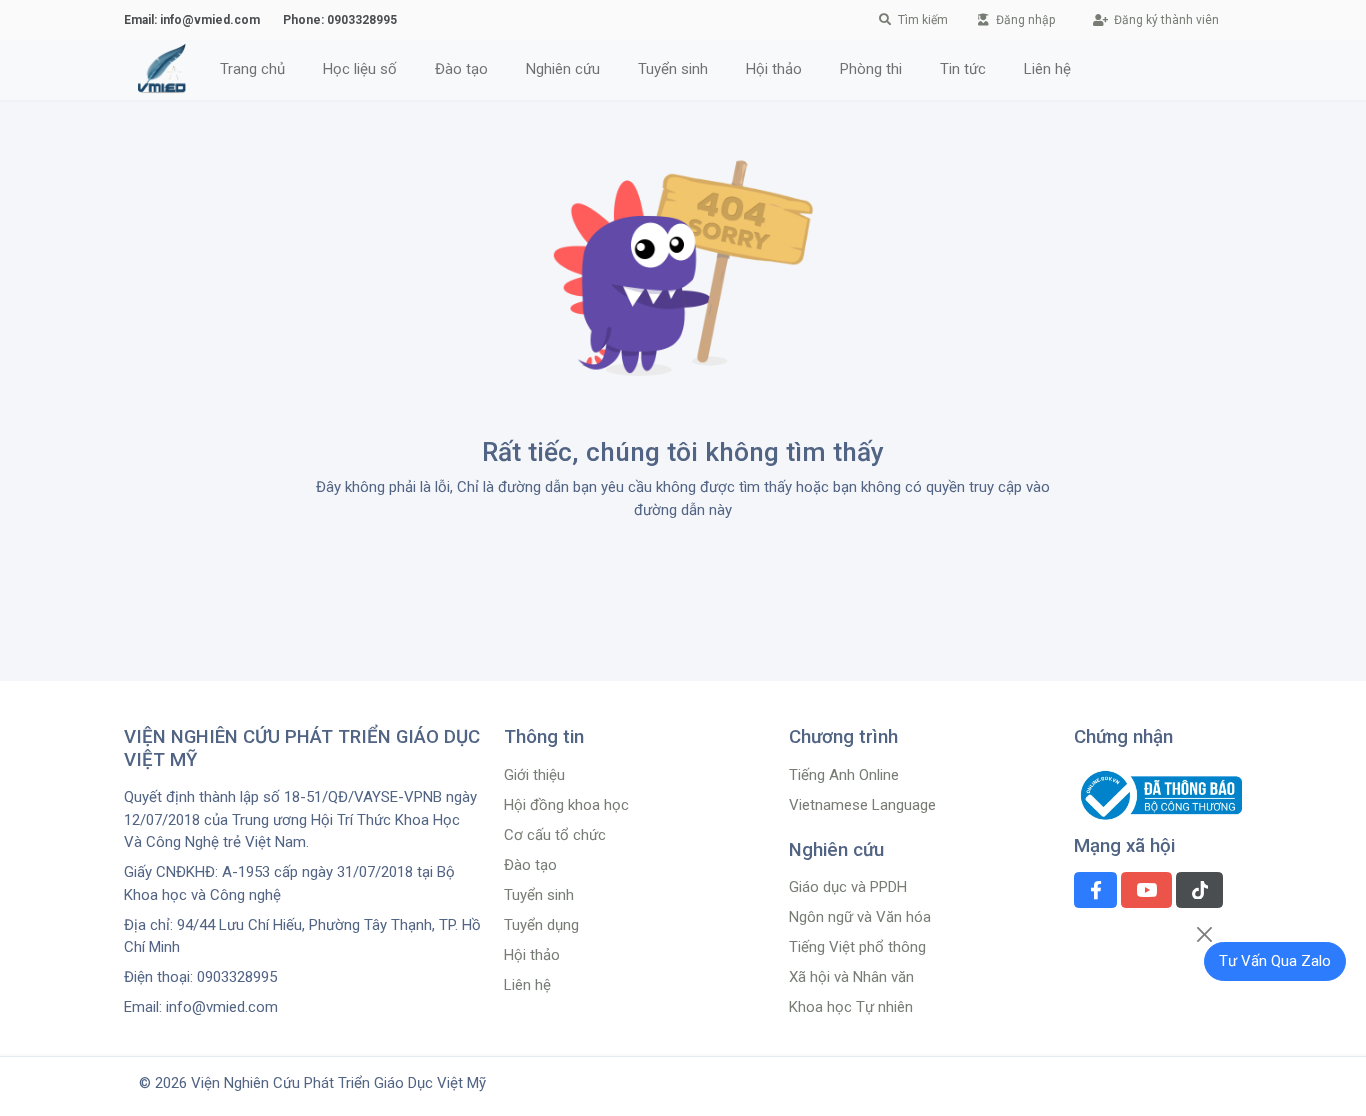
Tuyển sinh (673, 69)
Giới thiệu (534, 775)
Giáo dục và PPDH (848, 887)
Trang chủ (252, 69)
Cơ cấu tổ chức (555, 835)
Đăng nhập (1024, 20)
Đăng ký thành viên (1165, 20)
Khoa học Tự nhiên (851, 1007)
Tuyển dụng (541, 925)
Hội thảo (532, 955)
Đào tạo (461, 69)
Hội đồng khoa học (566, 805)
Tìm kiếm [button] (923, 20)
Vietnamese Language (862, 805)
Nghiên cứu (563, 69)
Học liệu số (360, 69)
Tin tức (963, 69)
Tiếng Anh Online (844, 775)
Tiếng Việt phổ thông (857, 947)
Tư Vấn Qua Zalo (1275, 961)
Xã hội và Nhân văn (851, 977)
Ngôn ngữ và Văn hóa (860, 917)
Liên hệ (1047, 69)
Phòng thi (871, 69)
